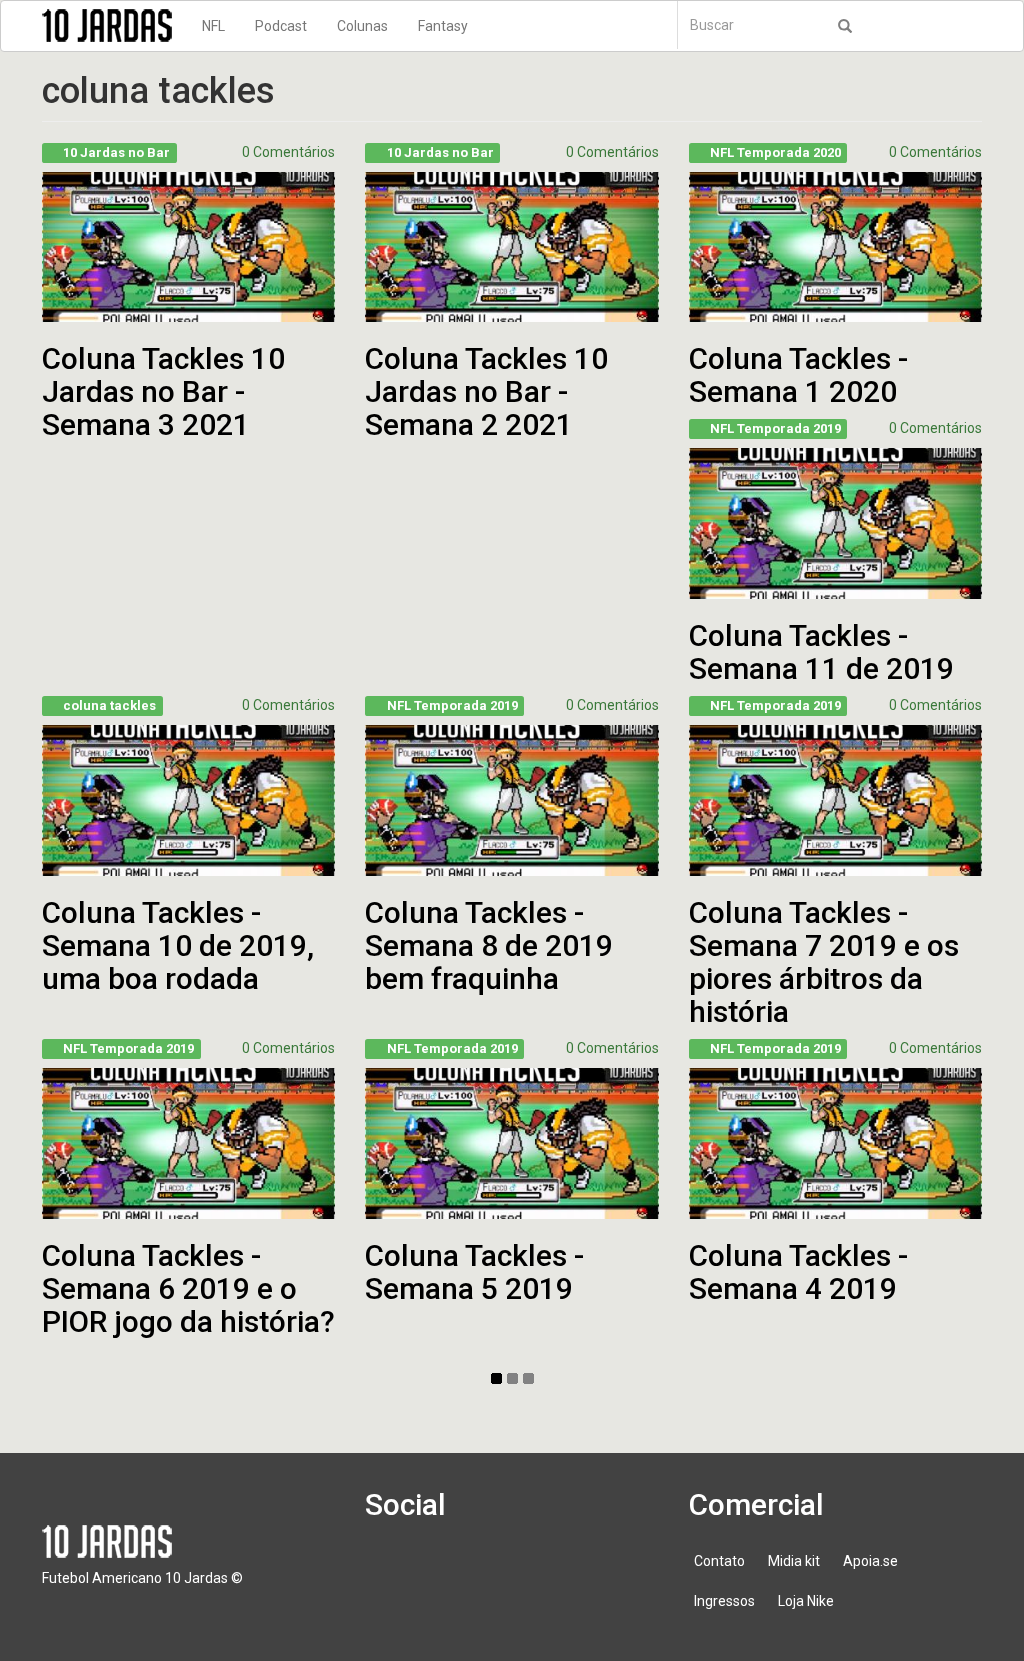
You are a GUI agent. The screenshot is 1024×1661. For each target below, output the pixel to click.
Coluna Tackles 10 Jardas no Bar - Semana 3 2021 (163, 391)
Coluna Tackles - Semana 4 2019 (798, 1272)
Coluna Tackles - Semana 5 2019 (474, 1272)
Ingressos (724, 1601)
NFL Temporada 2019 (775, 428)
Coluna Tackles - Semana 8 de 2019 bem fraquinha (489, 945)
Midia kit (794, 1561)
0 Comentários (288, 152)
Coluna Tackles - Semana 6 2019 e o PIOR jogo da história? (188, 1288)
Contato (719, 1561)
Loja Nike (806, 1601)
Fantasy (443, 26)
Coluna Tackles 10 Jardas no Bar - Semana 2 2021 (486, 391)
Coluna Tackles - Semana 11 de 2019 (821, 652)
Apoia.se (870, 1561)
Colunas (362, 26)
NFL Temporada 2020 (775, 152)
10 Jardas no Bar (116, 152)
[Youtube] (506, 1571)
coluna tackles (109, 705)
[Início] (114, 25)
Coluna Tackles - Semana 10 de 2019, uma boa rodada (178, 945)
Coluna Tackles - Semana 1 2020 (798, 375)
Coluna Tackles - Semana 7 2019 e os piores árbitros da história (824, 962)
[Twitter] (449, 1571)
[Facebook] (392, 1571)
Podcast (281, 26)
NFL (213, 26)
